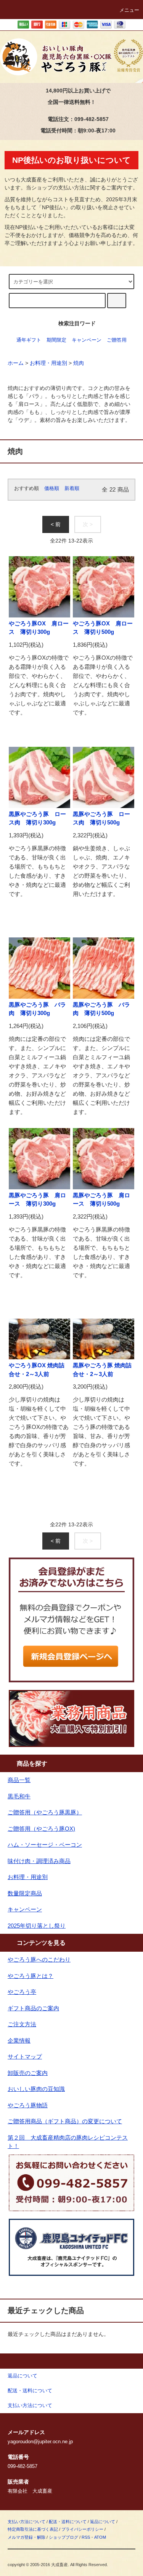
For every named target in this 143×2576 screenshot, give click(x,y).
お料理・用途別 (48, 363)
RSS (86, 2537)
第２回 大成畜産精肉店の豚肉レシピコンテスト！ (68, 2142)
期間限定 (56, 340)
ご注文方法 (22, 2024)
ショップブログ (63, 2537)
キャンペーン (87, 340)
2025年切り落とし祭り (37, 1926)
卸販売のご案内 (28, 2073)
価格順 (52, 488)
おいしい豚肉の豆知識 (36, 2089)
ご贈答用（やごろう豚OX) (41, 1829)
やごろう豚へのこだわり (39, 1959)
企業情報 (19, 2041)
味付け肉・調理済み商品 (39, 1861)
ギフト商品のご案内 (33, 2008)
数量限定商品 (25, 1893)
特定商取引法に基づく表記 (33, 2529)
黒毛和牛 (19, 1796)
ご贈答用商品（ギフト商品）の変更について (65, 2121)
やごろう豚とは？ (31, 1976)
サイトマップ (25, 2057)
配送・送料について (68, 2522)
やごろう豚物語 (28, 2105)
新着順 (72, 488)
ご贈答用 (117, 340)
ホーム (16, 363)
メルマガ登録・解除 (27, 2537)
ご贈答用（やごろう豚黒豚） (45, 1812)
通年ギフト (29, 340)
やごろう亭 (22, 1992)
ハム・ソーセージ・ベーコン (45, 1845)
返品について (103, 2522)
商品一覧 (19, 1780)
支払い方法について (27, 2522)
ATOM (100, 2537)
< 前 (56, 524)
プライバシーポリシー (82, 2529)
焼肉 (79, 363)
